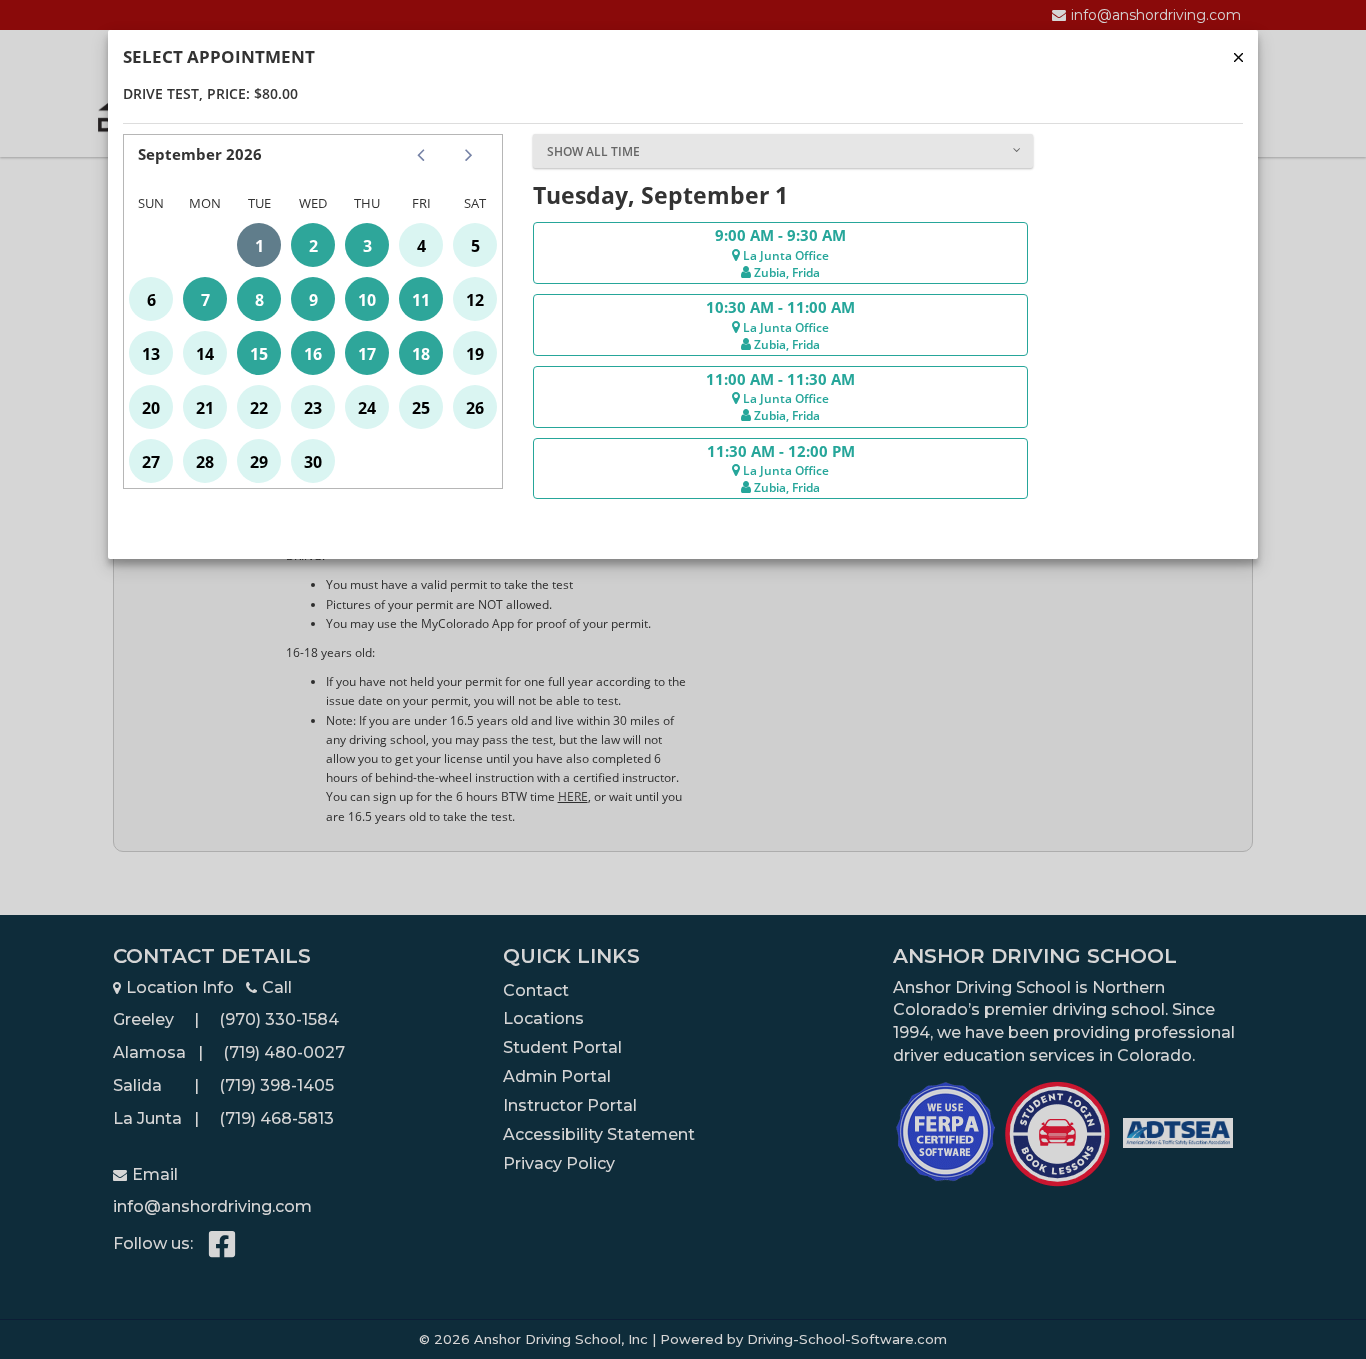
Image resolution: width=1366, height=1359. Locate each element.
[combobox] (783, 151)
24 (367, 408)
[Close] (1238, 57)
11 (421, 300)
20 (151, 408)
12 (475, 300)
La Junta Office (784, 255)
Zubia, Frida (785, 272)
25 (421, 408)
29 (259, 462)
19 (475, 354)
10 (367, 300)
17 (367, 354)
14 (205, 354)
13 (151, 354)
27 (151, 462)
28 (205, 462)
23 (313, 408)
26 (475, 408)
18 (421, 354)
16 (313, 354)
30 (313, 462)
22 (259, 408)
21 (205, 408)
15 (259, 354)
